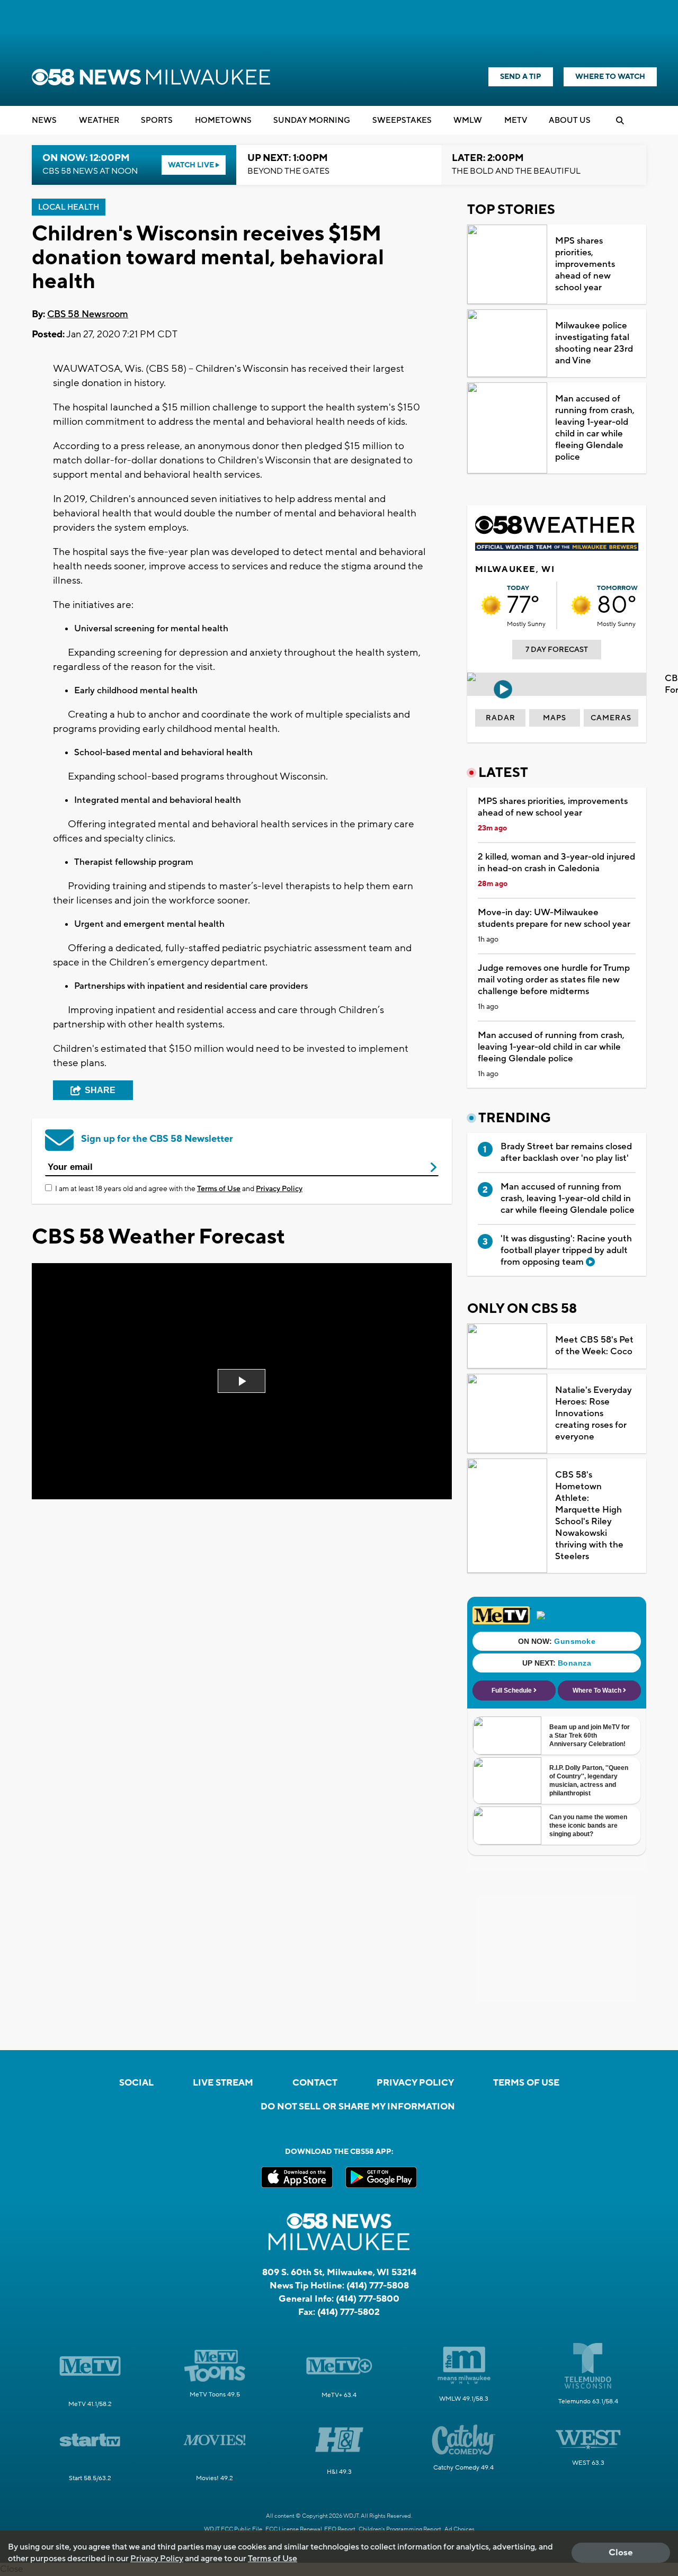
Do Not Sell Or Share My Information (358, 2107)
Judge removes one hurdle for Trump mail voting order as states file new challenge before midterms (554, 980)
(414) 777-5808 (378, 2286)
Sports (157, 120)
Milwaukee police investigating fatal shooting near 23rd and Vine (594, 343)
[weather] (491, 605)
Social (136, 2083)
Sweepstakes (402, 120)
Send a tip (521, 77)
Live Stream (223, 2083)
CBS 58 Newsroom (88, 314)
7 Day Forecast (557, 650)
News (44, 120)
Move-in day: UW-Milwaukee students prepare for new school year (554, 918)
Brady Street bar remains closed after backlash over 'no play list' (566, 1152)
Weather (99, 120)
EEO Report (340, 2529)
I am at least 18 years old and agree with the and (179, 1189)
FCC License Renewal (294, 2529)
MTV (516, 120)
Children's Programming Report (400, 2529)
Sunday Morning (312, 120)
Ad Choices (460, 2529)
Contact (315, 2083)
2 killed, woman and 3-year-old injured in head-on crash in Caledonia (556, 863)
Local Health (69, 207)
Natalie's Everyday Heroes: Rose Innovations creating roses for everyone (594, 1414)
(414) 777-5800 (368, 2299)
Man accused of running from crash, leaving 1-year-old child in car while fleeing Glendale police (595, 428)
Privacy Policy (279, 1189)
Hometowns (223, 120)
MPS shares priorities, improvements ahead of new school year (585, 264)
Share (100, 1090)
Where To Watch (610, 77)
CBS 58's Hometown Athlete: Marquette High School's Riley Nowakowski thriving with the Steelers (589, 1516)
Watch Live (192, 165)
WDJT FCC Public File (233, 2529)
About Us (570, 120)
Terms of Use (219, 1189)
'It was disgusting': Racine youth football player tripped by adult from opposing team (566, 1250)
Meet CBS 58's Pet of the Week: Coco (594, 1346)
